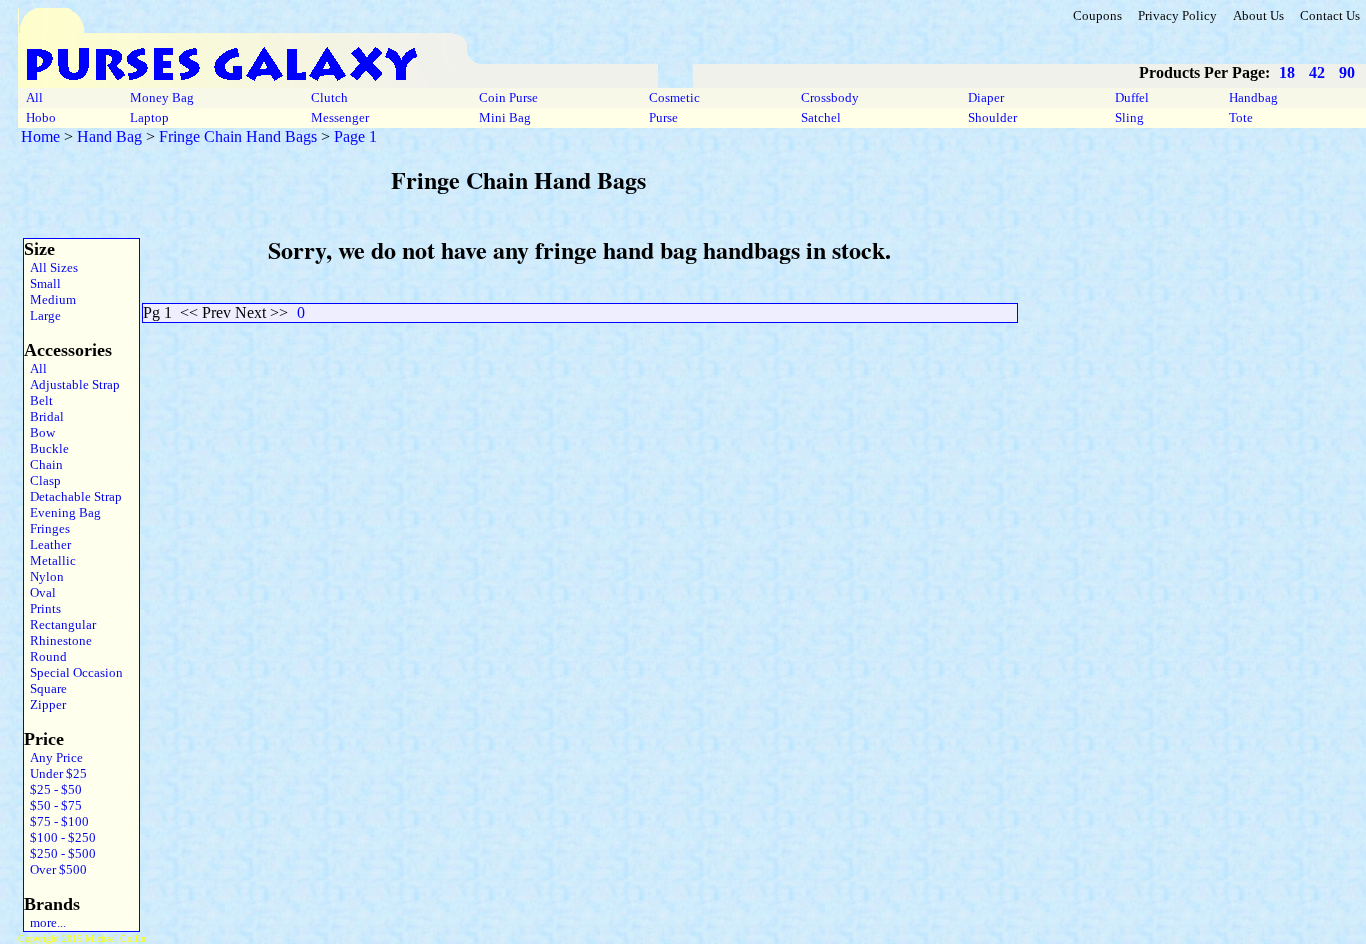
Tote (1241, 117)
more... (45, 922)
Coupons (1097, 15)
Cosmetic (674, 97)
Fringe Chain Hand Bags (238, 136)
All (34, 97)
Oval (40, 592)
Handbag (1253, 97)
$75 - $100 (56, 821)
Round (45, 656)
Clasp (42, 480)
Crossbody (830, 97)
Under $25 (55, 773)
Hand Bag (109, 136)
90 (1347, 72)
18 (1287, 72)
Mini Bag (505, 117)
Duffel (1132, 97)
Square (45, 688)
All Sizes (51, 267)
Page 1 (355, 136)
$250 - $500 (60, 853)
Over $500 (55, 869)
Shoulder (992, 117)
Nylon (44, 576)
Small (42, 283)
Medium (50, 299)
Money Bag (162, 97)
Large (42, 315)
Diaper (986, 97)
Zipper (45, 704)
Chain (43, 464)
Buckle (46, 448)
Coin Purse (508, 97)
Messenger (340, 117)
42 (1317, 72)
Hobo (41, 117)
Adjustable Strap (72, 384)
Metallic (50, 560)
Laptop (149, 117)
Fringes (47, 528)
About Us (1258, 15)
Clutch (329, 97)
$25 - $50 (53, 789)
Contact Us (1330, 15)
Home (40, 136)
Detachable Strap (73, 496)
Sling (1129, 117)
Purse (663, 117)
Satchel (821, 117)
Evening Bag (62, 512)
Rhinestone (58, 640)
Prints (42, 608)
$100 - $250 (60, 837)
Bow (39, 432)
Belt (38, 400)
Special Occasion (73, 672)
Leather (47, 544)
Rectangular (60, 624)
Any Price (53, 757)
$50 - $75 (53, 805)
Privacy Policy (1177, 15)
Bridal (44, 416)
